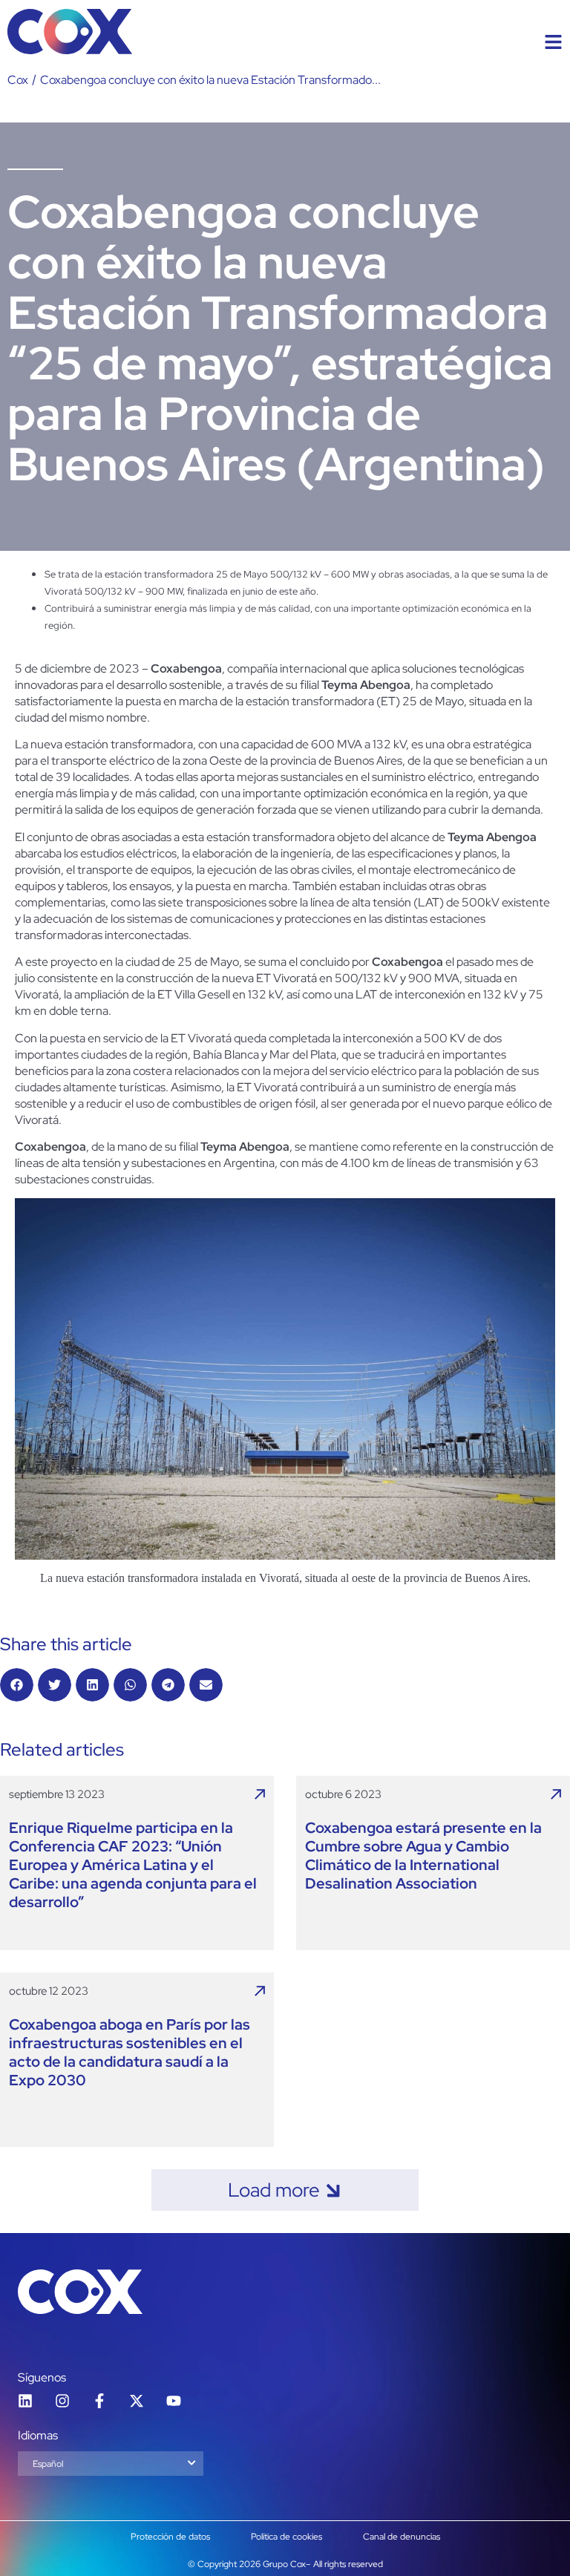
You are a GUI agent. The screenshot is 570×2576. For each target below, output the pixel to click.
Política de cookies (286, 2537)
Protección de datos (170, 2537)
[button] (17, 1685)
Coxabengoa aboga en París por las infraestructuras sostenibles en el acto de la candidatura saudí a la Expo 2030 (130, 2053)
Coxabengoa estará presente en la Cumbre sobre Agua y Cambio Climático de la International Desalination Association (423, 1856)
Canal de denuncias (402, 2537)
